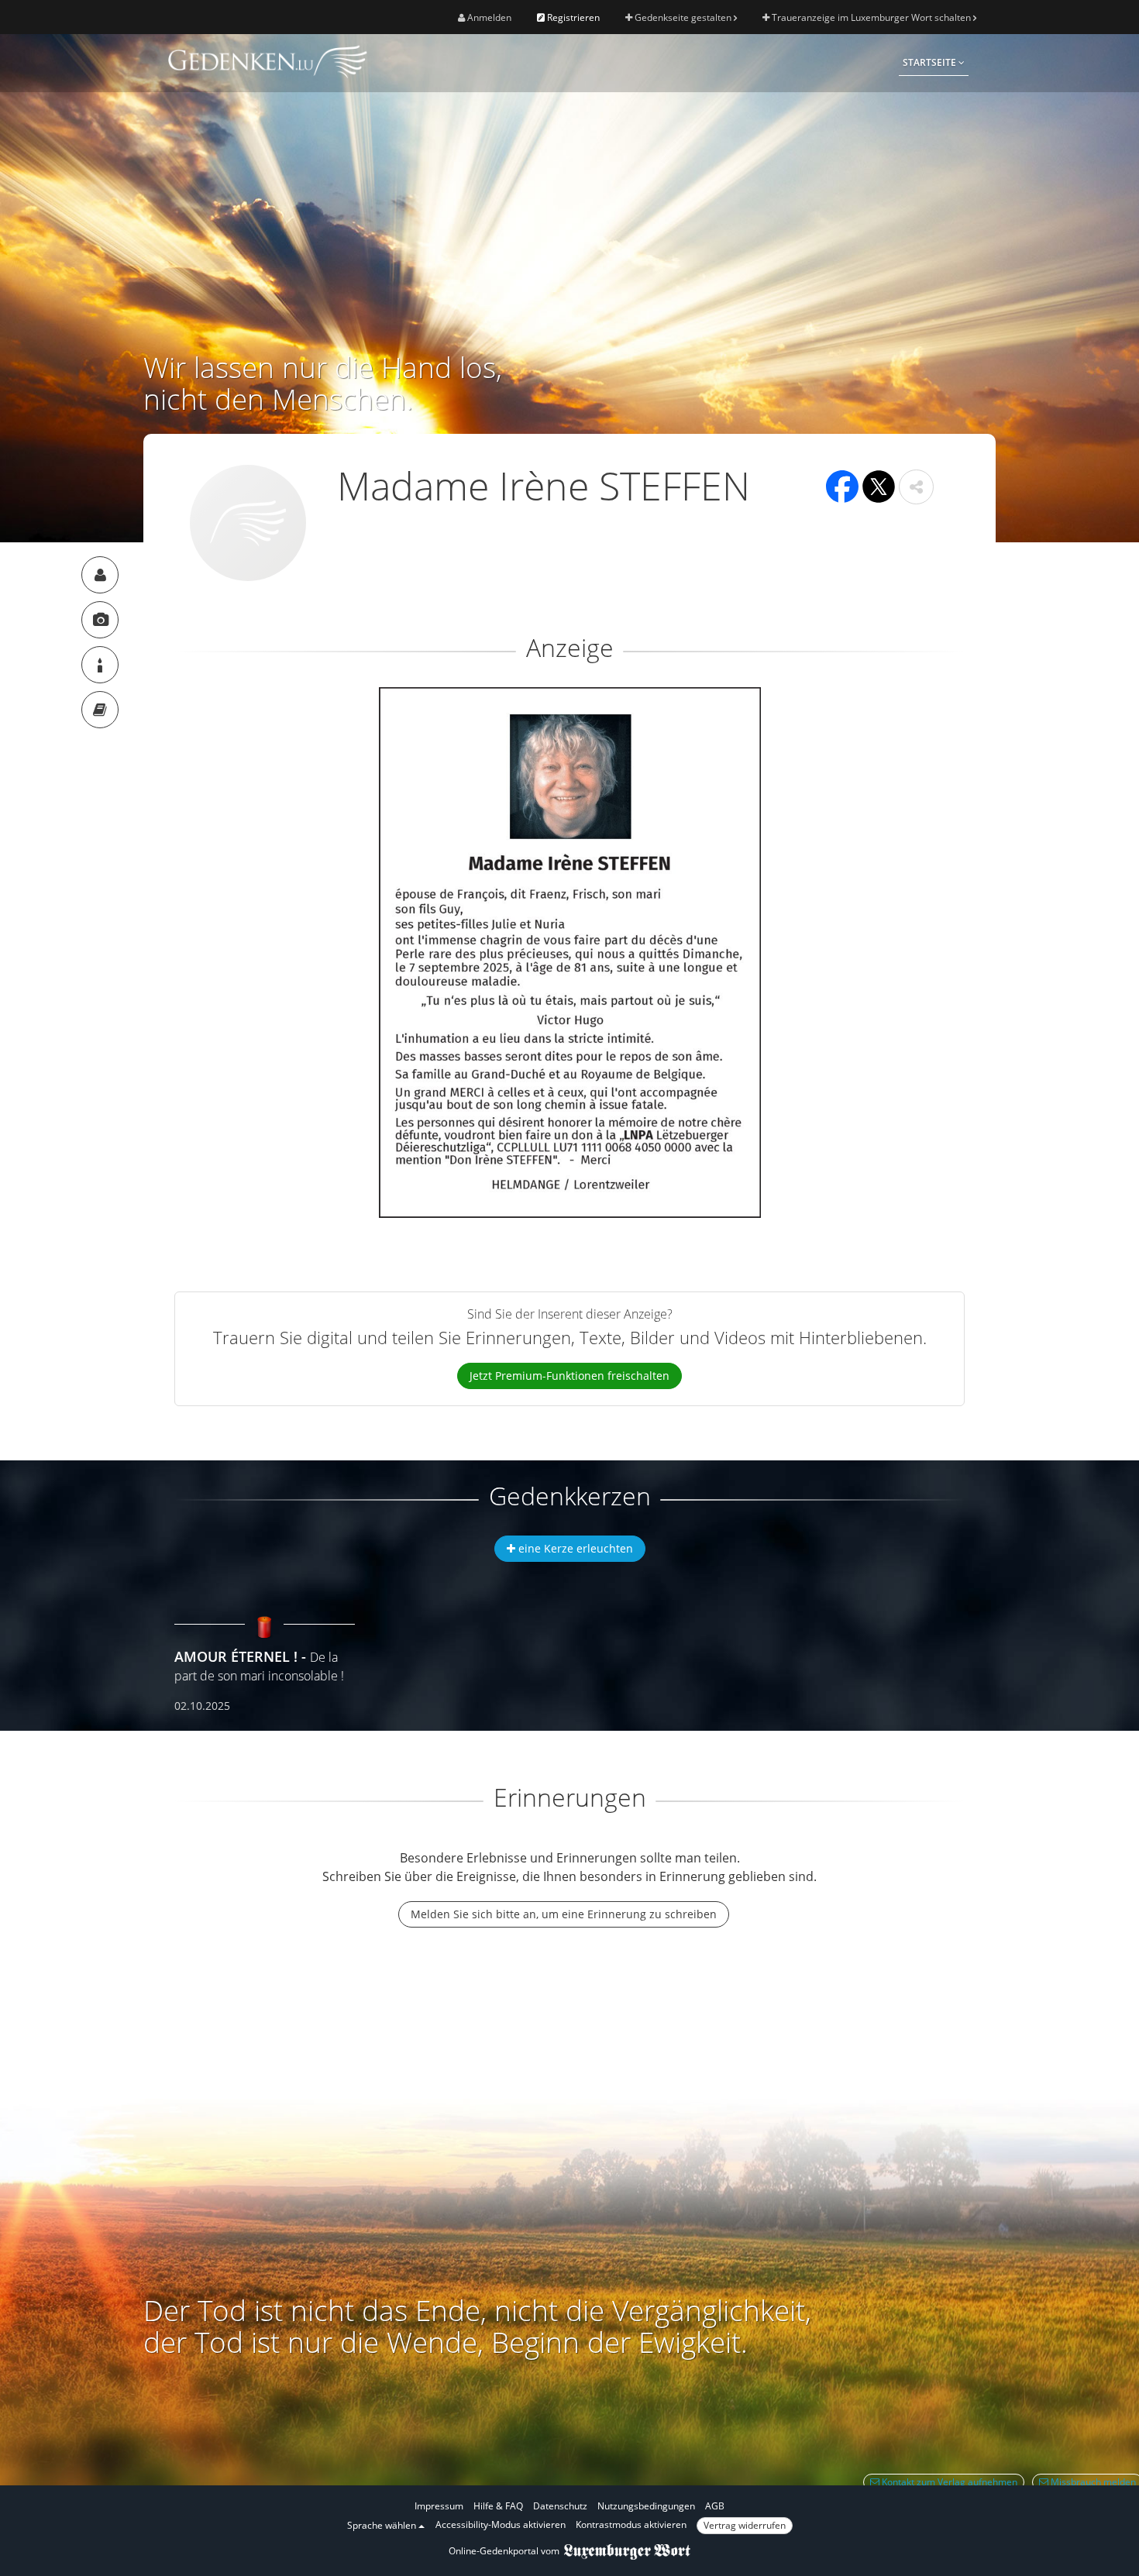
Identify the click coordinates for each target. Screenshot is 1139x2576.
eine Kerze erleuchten (574, 1548)
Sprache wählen (383, 2525)
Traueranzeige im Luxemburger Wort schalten (871, 17)
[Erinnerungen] (100, 710)
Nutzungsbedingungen (646, 2506)
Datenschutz (560, 2506)
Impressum (439, 2506)
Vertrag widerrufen (745, 2525)
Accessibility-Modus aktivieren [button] (501, 2524)
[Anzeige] (100, 620)
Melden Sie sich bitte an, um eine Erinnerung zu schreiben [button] (564, 1914)
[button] (916, 487)
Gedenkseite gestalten (683, 17)
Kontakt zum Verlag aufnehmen (948, 2482)
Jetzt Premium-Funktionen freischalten (569, 1376)
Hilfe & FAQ (498, 2506)
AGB (715, 2506)
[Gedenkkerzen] (100, 665)
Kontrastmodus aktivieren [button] (631, 2524)
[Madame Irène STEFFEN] (100, 575)
